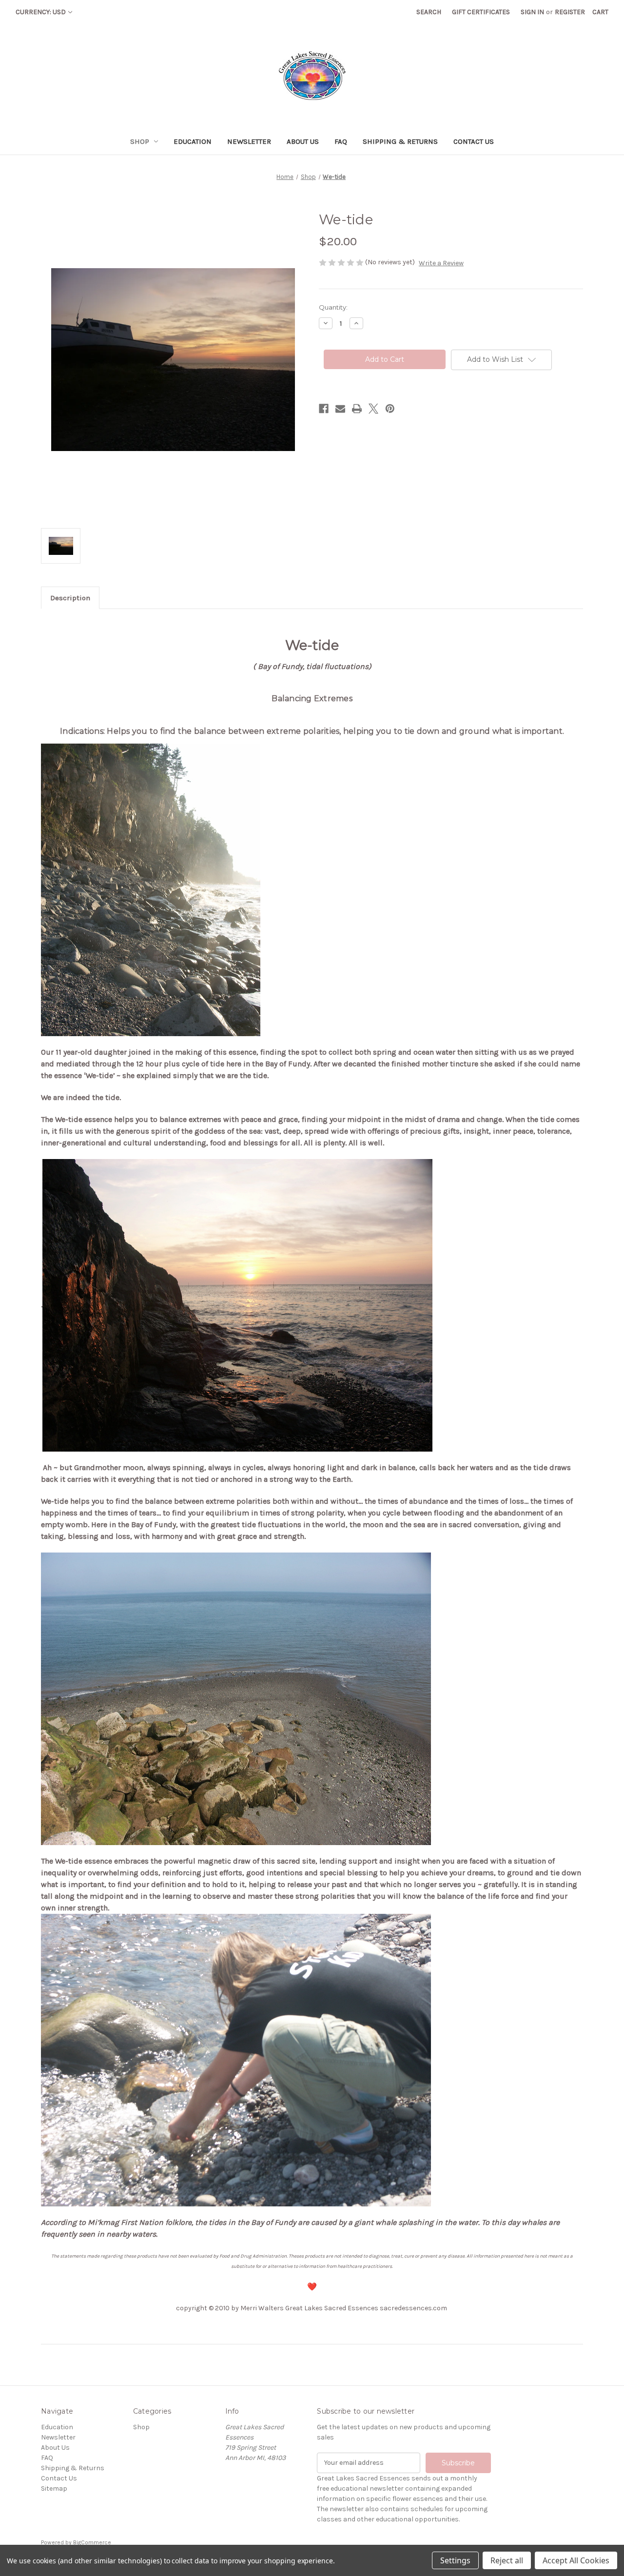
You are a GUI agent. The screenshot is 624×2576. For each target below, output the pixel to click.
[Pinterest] (390, 409)
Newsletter (249, 141)
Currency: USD (41, 12)
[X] (373, 409)
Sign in (532, 12)
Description (70, 598)
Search (429, 12)
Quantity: (333, 307)
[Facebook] (324, 409)
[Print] (357, 409)
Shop (140, 141)
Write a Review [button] (441, 263)
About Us (303, 141)
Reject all (507, 2560)
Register (570, 12)
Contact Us (474, 141)
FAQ (341, 141)
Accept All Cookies (576, 2560)
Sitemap (54, 2488)
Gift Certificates (481, 12)
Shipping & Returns (400, 141)
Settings (455, 2560)
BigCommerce (92, 2542)
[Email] (340, 409)
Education (193, 141)
